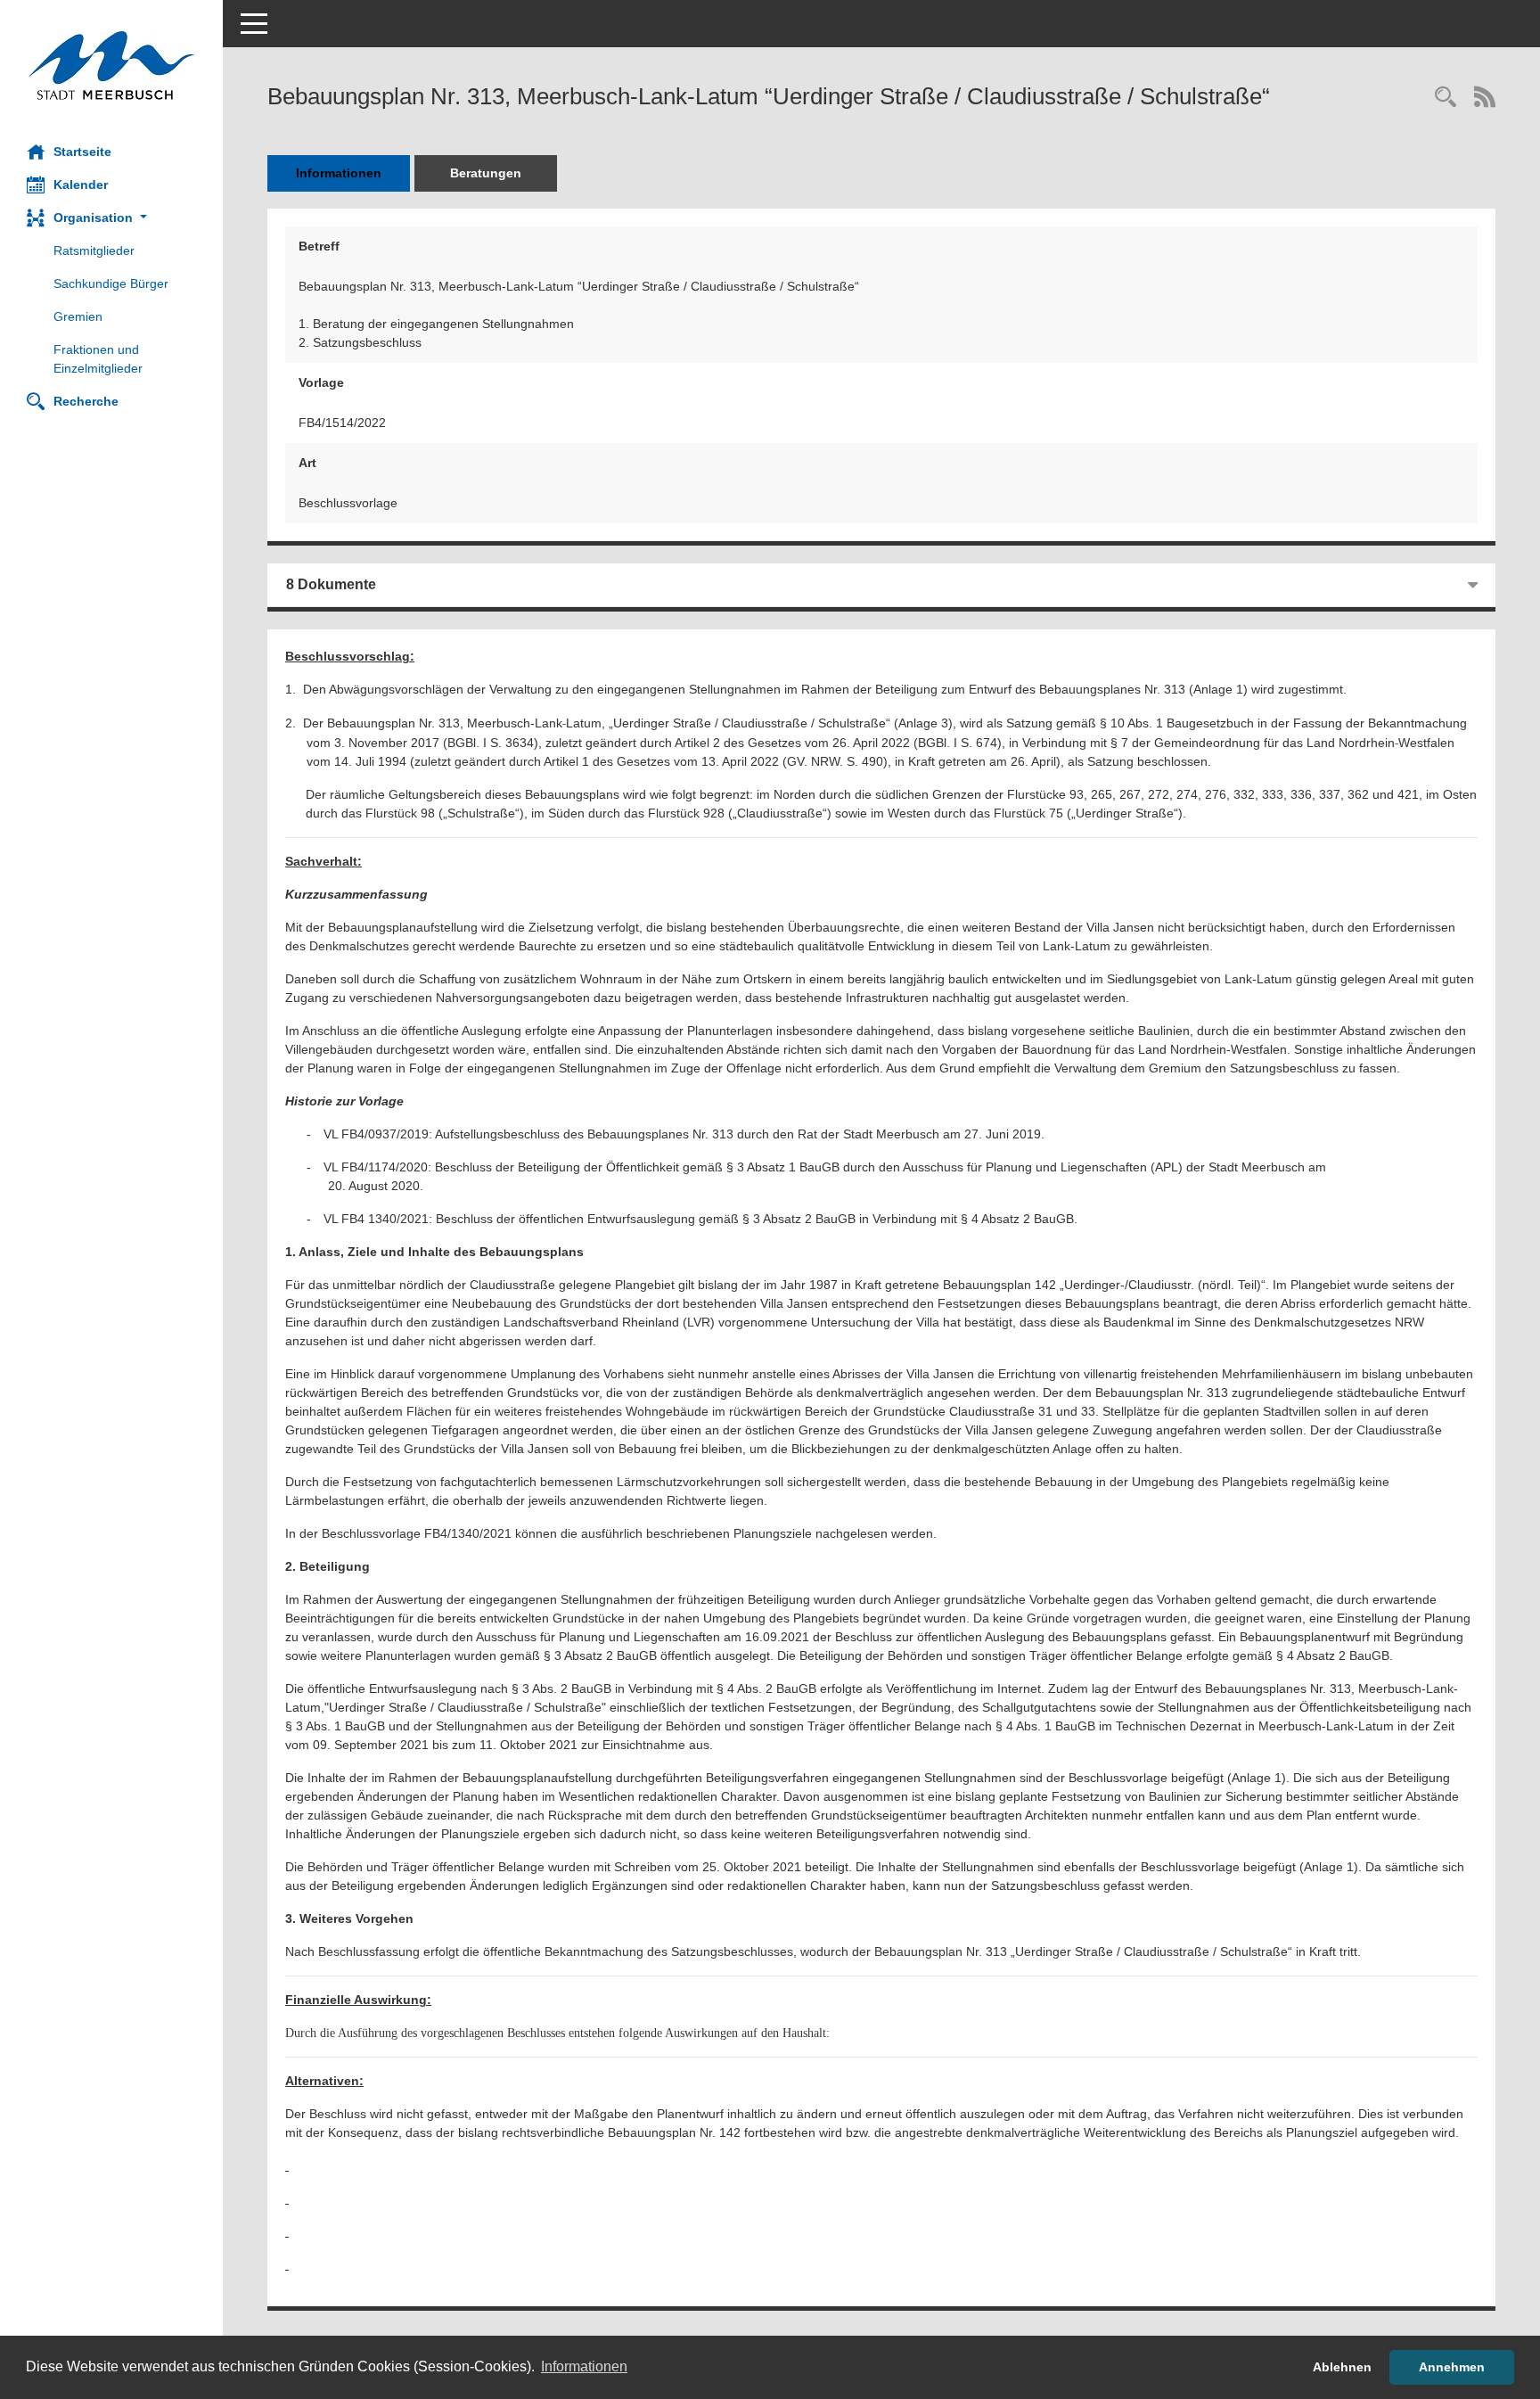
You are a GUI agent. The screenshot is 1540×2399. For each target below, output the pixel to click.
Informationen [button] (584, 2366)
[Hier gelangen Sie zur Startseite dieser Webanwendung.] (111, 66)
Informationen (339, 173)
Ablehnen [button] (1342, 2367)
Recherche (86, 401)
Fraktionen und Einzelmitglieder (98, 359)
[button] (111, 218)
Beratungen (486, 173)
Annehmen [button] (1452, 2367)
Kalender (81, 185)
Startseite (82, 152)
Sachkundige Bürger (111, 283)
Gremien (78, 316)
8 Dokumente (331, 584)
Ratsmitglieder (94, 251)
